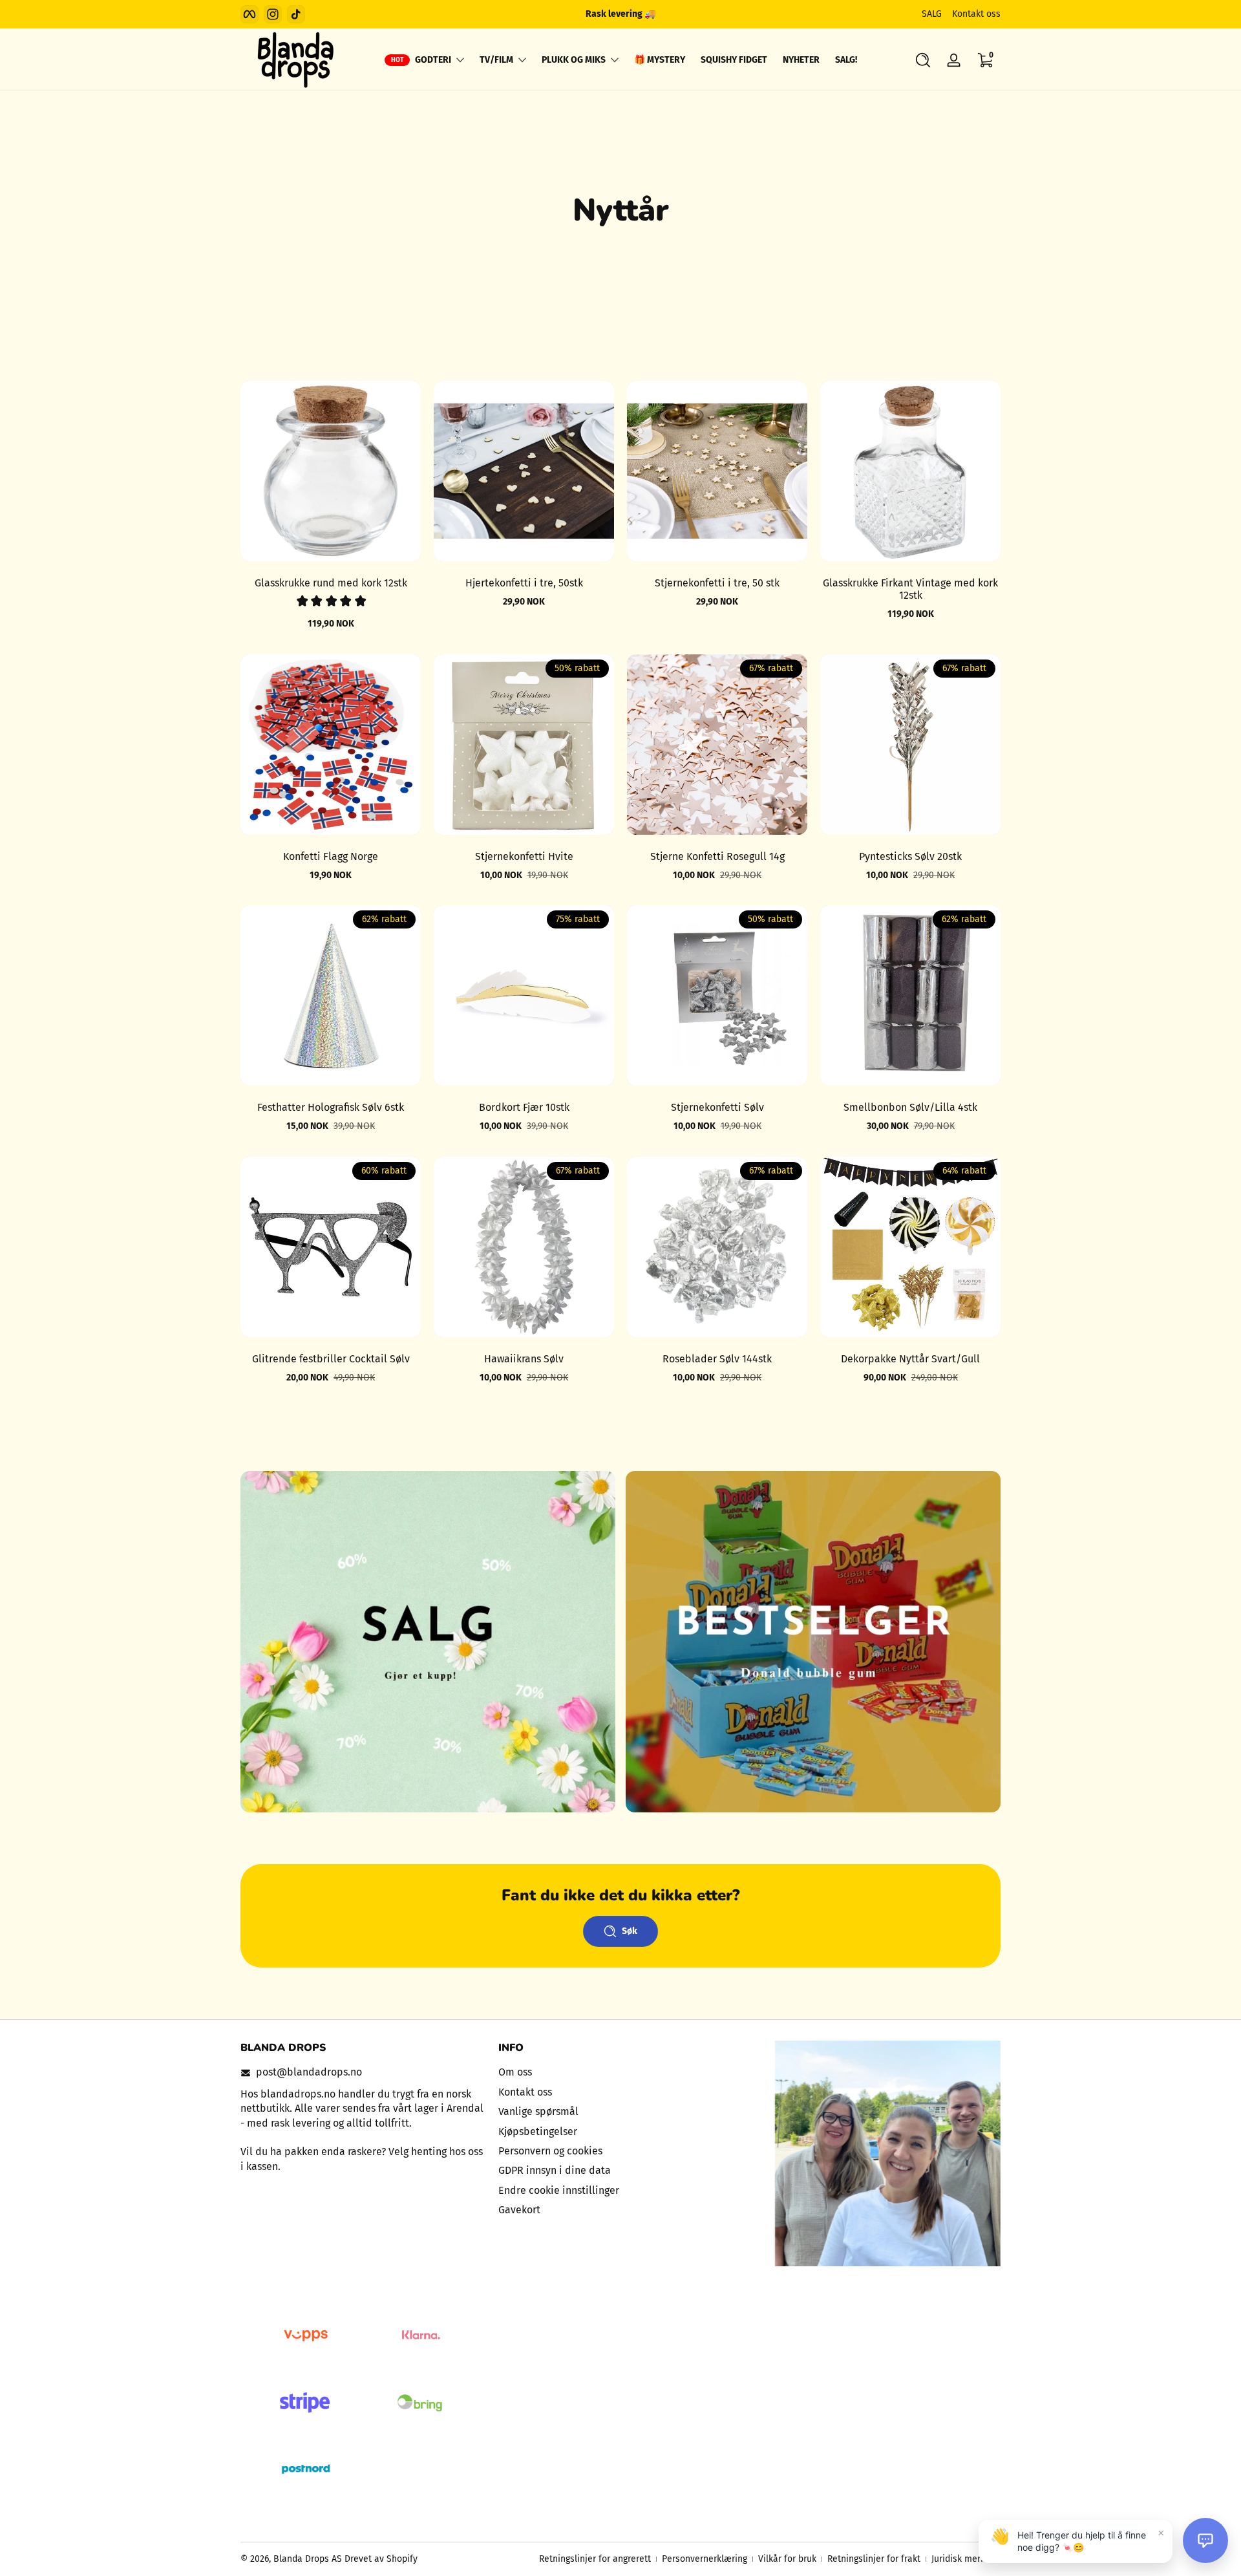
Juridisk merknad (966, 2559)
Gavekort (519, 2210)
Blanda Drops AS (309, 2559)
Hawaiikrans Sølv (524, 1359)
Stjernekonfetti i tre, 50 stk (717, 583)
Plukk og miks (574, 60)
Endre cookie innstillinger (559, 2190)
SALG (932, 14)
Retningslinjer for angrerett (595, 2559)
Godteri (433, 60)
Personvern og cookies (550, 2151)
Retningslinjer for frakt (874, 2559)
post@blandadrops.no (309, 2072)
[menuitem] (621, 2072)
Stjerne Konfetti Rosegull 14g (717, 856)
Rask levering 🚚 (620, 14)
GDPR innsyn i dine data (555, 2170)
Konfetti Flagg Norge (331, 856)
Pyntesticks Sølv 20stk (910, 856)
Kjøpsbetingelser (538, 2131)
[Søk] (923, 60)
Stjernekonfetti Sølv (717, 1107)
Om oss (515, 2072)
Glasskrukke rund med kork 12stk (331, 583)
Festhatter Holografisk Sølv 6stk (331, 1107)
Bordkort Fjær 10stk (524, 1107)
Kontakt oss (976, 14)
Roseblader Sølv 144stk (717, 1359)
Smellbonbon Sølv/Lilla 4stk (910, 1107)
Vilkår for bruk (787, 2559)
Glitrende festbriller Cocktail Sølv (331, 1359)
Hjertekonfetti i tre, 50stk (524, 583)
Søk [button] (630, 1931)
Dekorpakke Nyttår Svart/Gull (910, 1359)
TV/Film (496, 60)
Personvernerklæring (705, 2559)
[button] (923, 60)
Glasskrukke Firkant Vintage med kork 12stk (910, 589)
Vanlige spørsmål (538, 2111)
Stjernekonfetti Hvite (524, 856)
